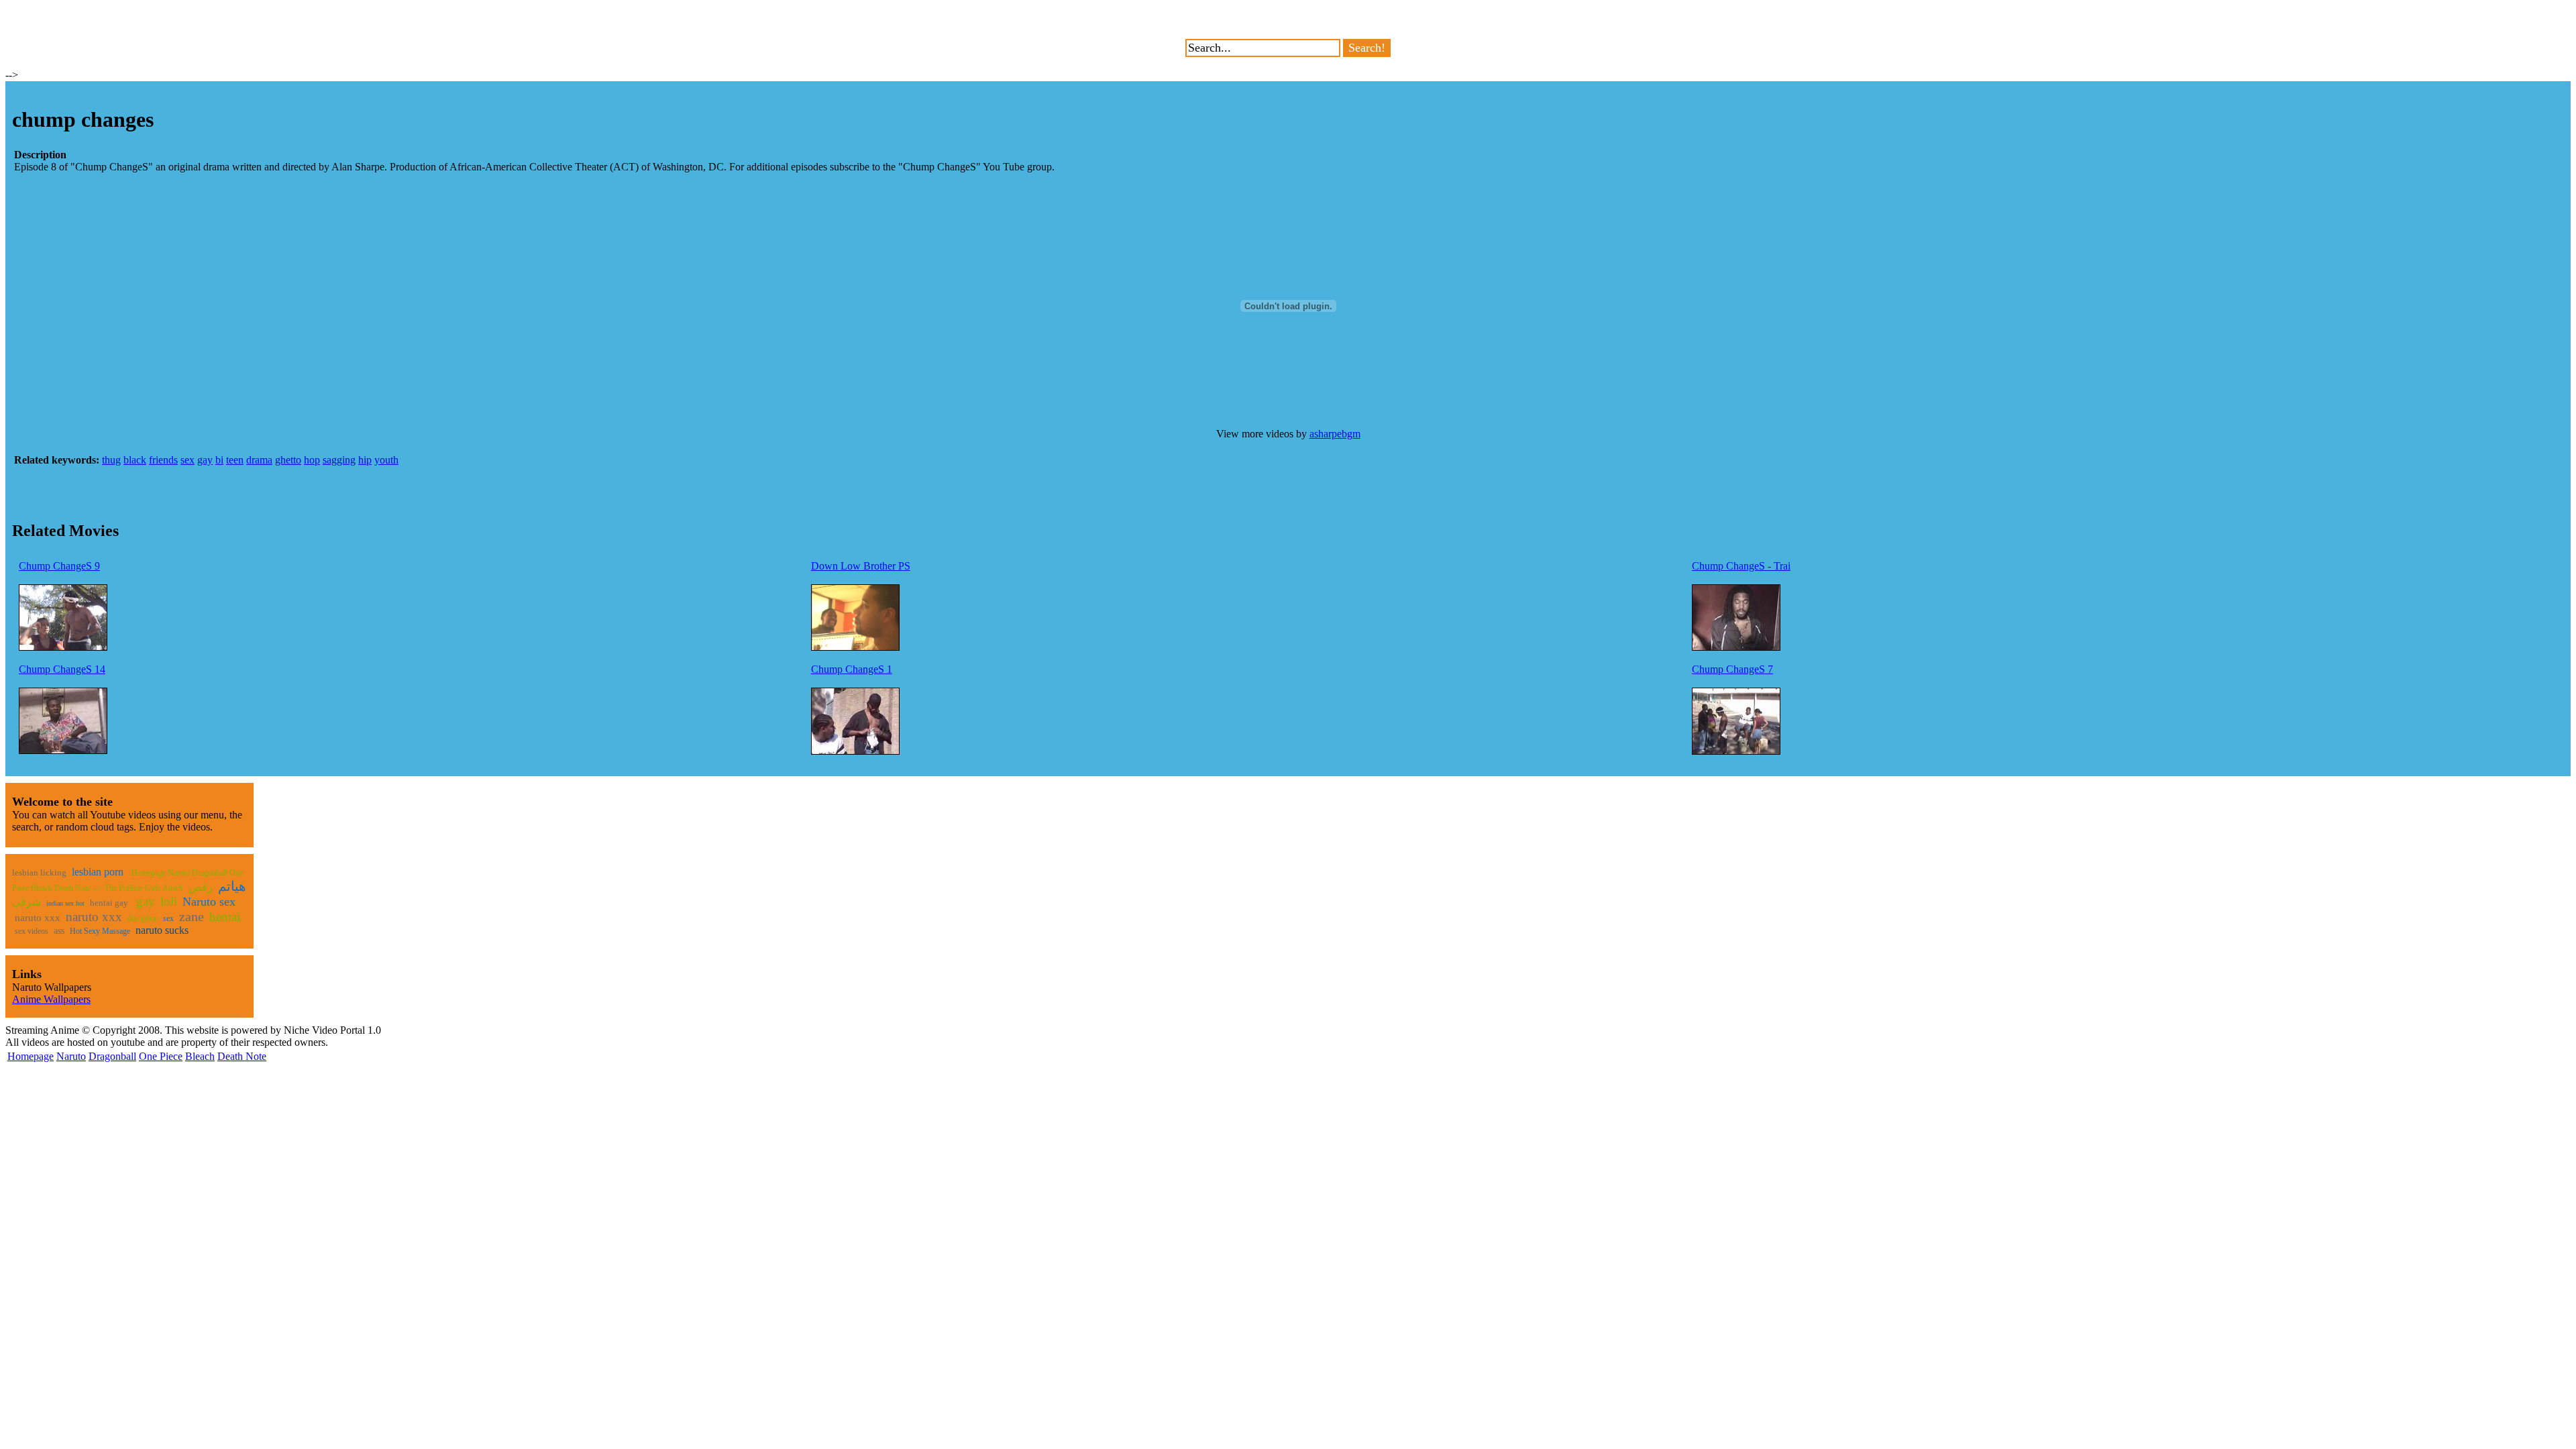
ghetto (288, 460)
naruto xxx (38, 918)
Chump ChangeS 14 (62, 669)
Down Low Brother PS (861, 566)
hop (312, 460)
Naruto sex (209, 902)
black (135, 460)
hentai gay (109, 903)
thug (111, 460)
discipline (143, 918)
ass (59, 931)
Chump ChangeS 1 (852, 669)
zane (192, 916)
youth (386, 460)
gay (205, 460)
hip (365, 460)
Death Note (242, 1056)
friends (163, 460)
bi (219, 460)
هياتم (232, 886)
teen (235, 460)
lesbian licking (39, 872)
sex (187, 460)
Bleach (200, 1056)
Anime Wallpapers (51, 999)
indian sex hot (65, 903)
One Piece (161, 1056)
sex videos (32, 931)
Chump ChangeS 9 (59, 566)
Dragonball (112, 1056)
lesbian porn (98, 872)
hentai (225, 917)
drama (259, 460)
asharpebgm (1335, 434)
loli (169, 901)
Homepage (31, 1056)
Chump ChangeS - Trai (1741, 566)
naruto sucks (162, 930)
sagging (339, 460)
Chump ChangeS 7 (1732, 669)
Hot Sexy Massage (100, 931)
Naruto (71, 1056)
